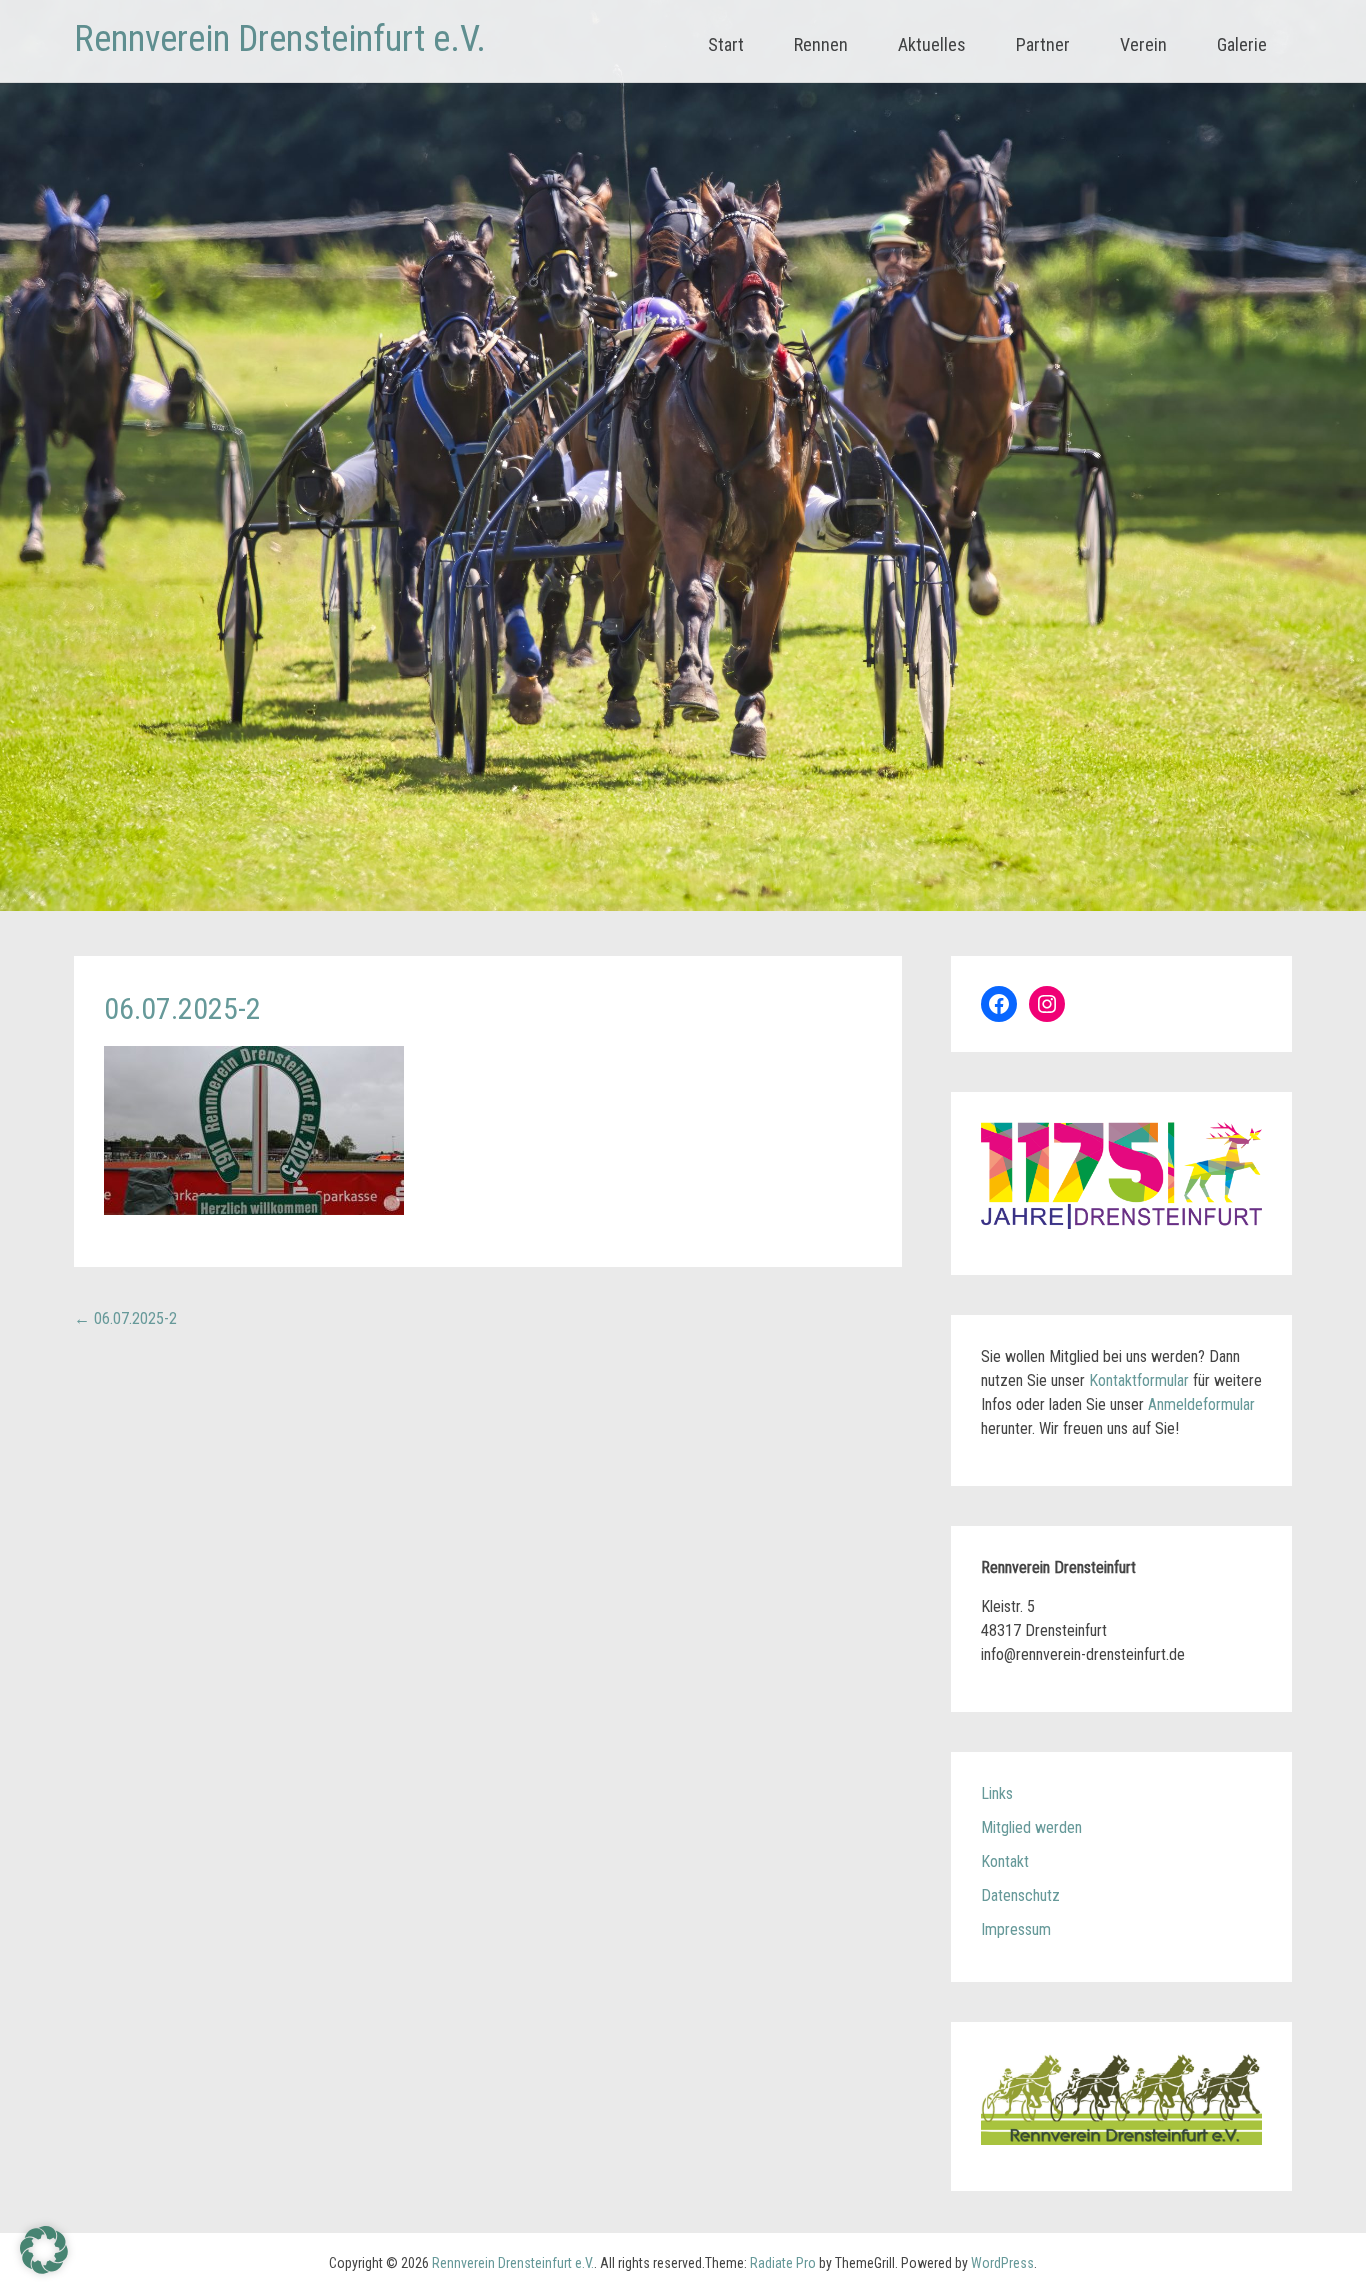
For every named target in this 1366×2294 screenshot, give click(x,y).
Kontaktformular (1139, 1380)
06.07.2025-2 (125, 1318)
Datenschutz (1020, 1895)
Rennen (821, 44)
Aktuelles (932, 44)
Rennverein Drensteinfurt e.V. (280, 39)
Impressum (1016, 1929)
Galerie (1242, 44)
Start (726, 44)
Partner (1043, 44)
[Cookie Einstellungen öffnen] (44, 2268)
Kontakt (1005, 1861)
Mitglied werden (1031, 1827)
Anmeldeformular (1201, 1404)
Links (997, 1793)
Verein (1143, 44)
